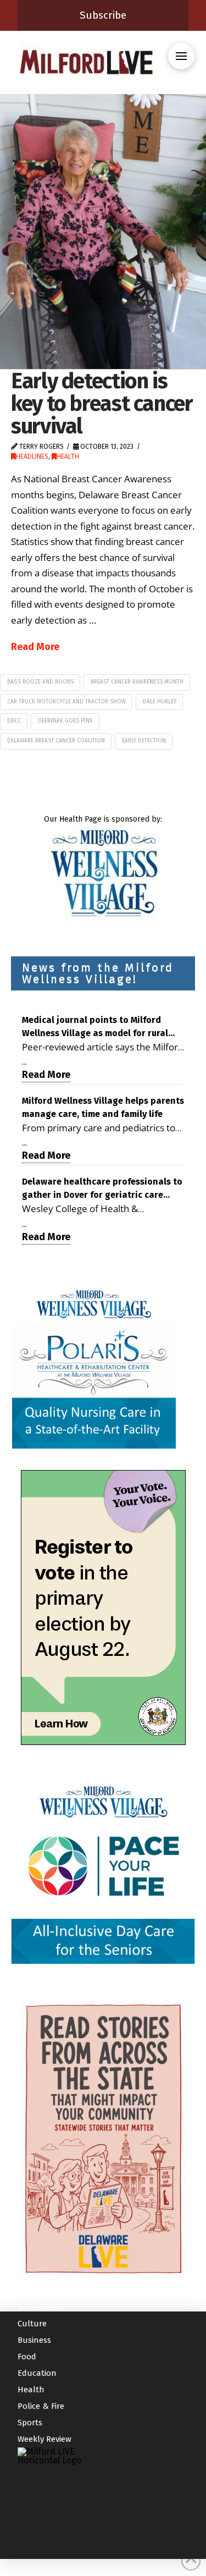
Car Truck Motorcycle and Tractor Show (66, 702)
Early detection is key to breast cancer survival (102, 403)
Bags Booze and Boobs (40, 682)
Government (41, 2307)
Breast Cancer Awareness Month (137, 682)
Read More (35, 647)
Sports (30, 2423)
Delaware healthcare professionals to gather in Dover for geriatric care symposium (102, 1189)
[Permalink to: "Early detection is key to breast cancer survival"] (103, 232)
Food (27, 2357)
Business (34, 2340)
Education (37, 2373)
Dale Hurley (160, 702)
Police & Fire (41, 2406)
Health (68, 456)
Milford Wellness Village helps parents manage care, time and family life (103, 1107)
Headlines (32, 456)
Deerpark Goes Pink (65, 721)
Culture (32, 2324)
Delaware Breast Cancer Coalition (56, 741)
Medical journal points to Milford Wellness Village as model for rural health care (95, 1027)
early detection (144, 741)
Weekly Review (44, 2439)
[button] (181, 56)
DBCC (14, 721)
